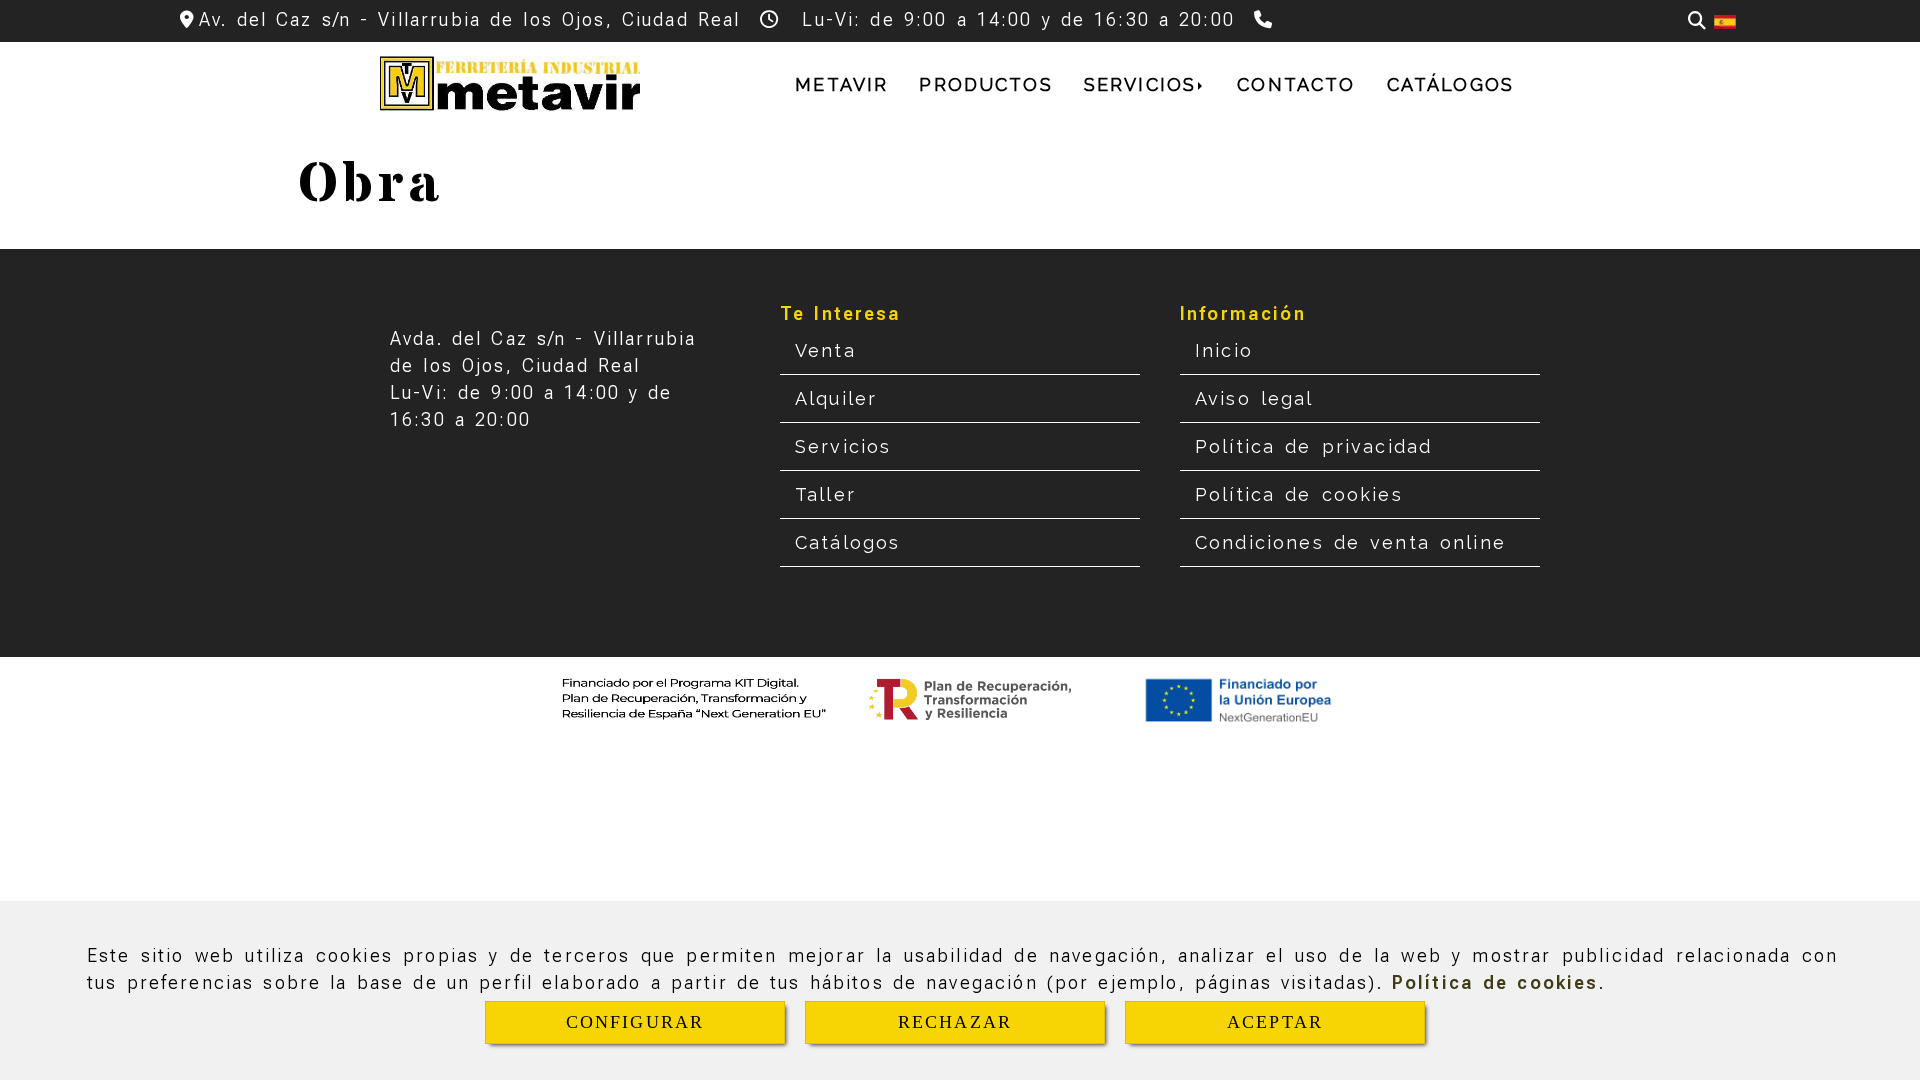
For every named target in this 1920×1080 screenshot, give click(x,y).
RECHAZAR (955, 1022)
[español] (1725, 20)
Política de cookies (1495, 982)
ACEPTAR (1275, 1022)
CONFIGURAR (635, 1022)
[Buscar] (1697, 20)
